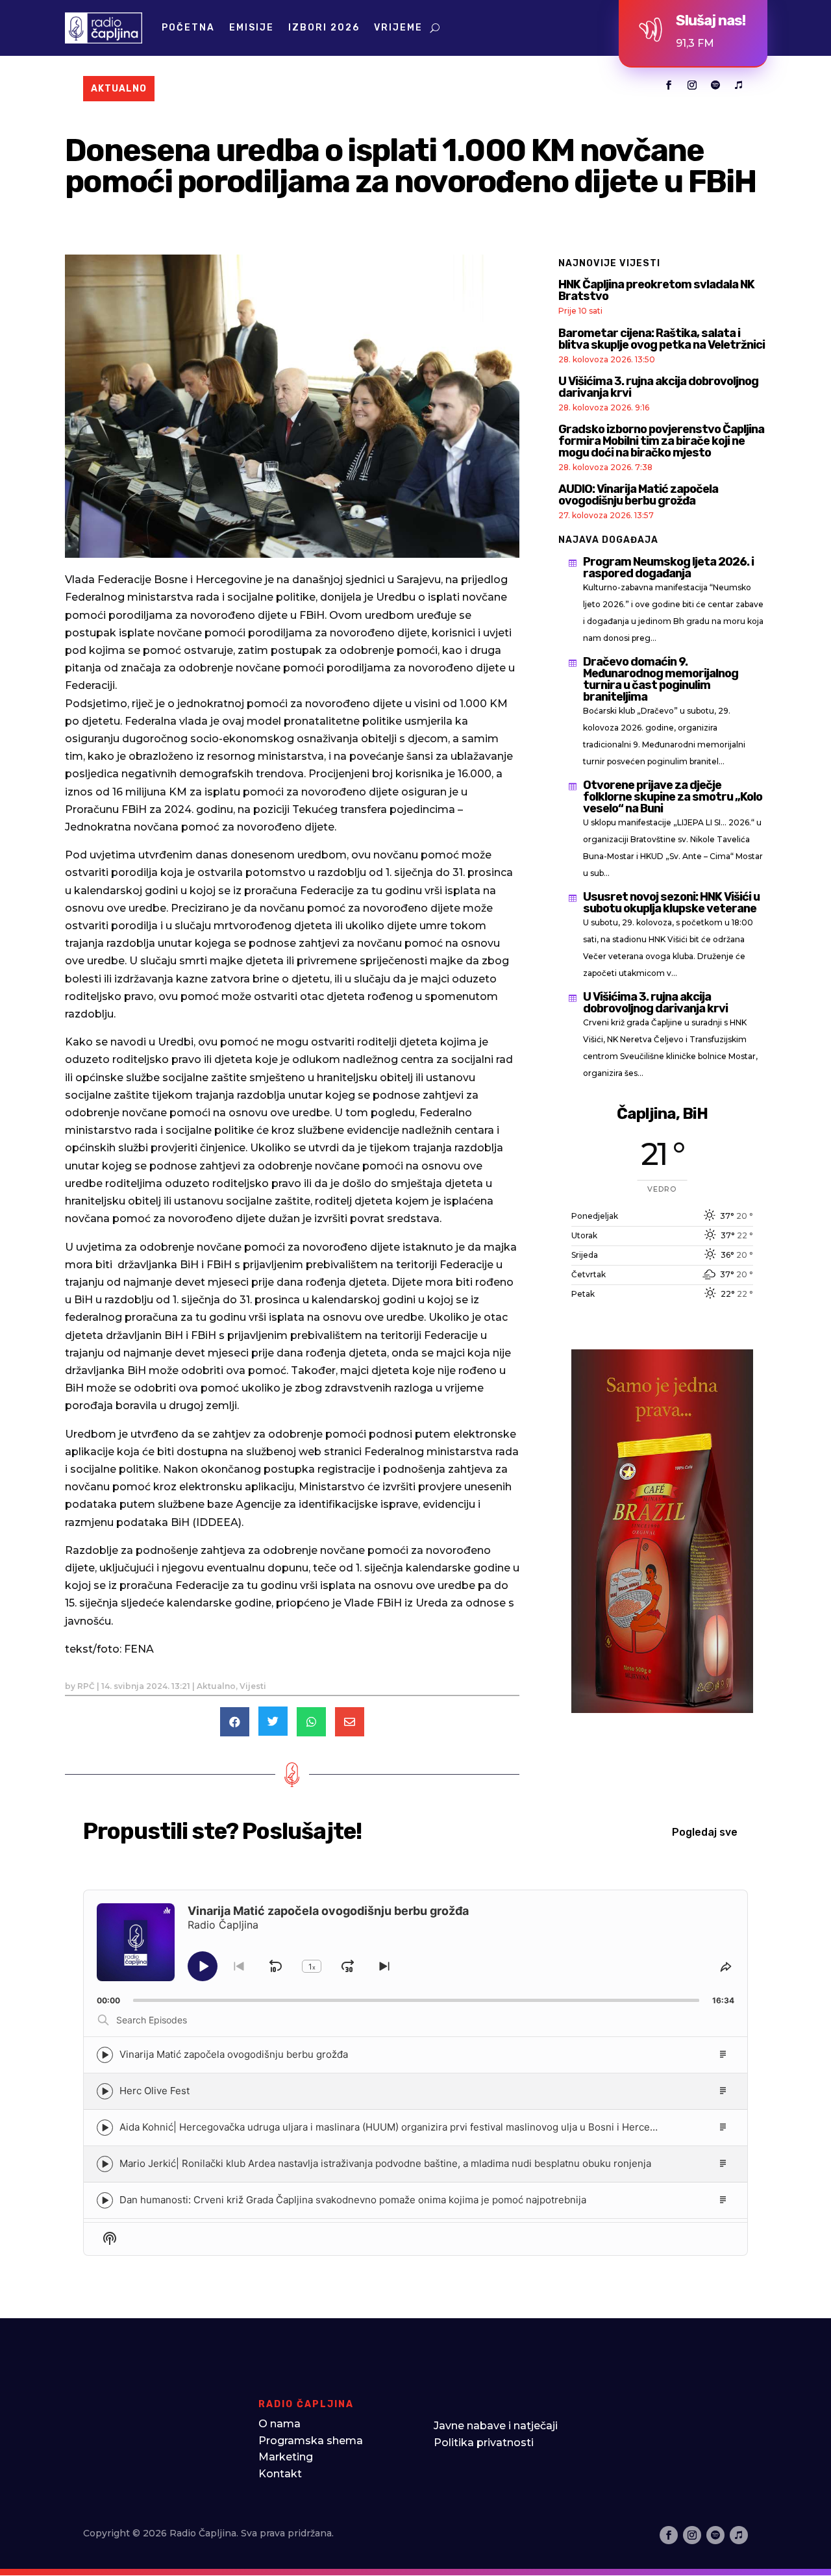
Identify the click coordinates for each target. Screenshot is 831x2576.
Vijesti (253, 1686)
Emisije (252, 28)
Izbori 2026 (324, 28)
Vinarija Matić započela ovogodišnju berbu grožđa (234, 2054)
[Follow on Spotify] (715, 85)
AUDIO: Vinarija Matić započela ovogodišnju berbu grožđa (638, 495)
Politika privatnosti (484, 2443)
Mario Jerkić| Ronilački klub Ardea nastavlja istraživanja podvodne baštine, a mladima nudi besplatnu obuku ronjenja (385, 2163)
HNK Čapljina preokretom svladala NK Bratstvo (656, 290)
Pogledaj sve (705, 1832)
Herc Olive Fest (155, 2091)
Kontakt (280, 2474)
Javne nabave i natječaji (496, 2426)
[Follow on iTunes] (739, 85)
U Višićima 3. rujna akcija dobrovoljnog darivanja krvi (658, 387)
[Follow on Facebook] (669, 85)
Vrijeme (398, 28)
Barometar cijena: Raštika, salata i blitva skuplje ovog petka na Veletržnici (662, 339)
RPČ (86, 1686)
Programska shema (311, 2441)
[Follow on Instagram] (692, 85)
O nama (279, 2424)
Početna (188, 28)
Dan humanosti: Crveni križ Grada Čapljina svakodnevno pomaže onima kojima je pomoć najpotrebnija (353, 2200)
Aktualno (216, 1686)
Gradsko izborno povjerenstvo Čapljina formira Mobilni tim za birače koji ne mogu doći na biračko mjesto (661, 441)
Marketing (286, 2457)
